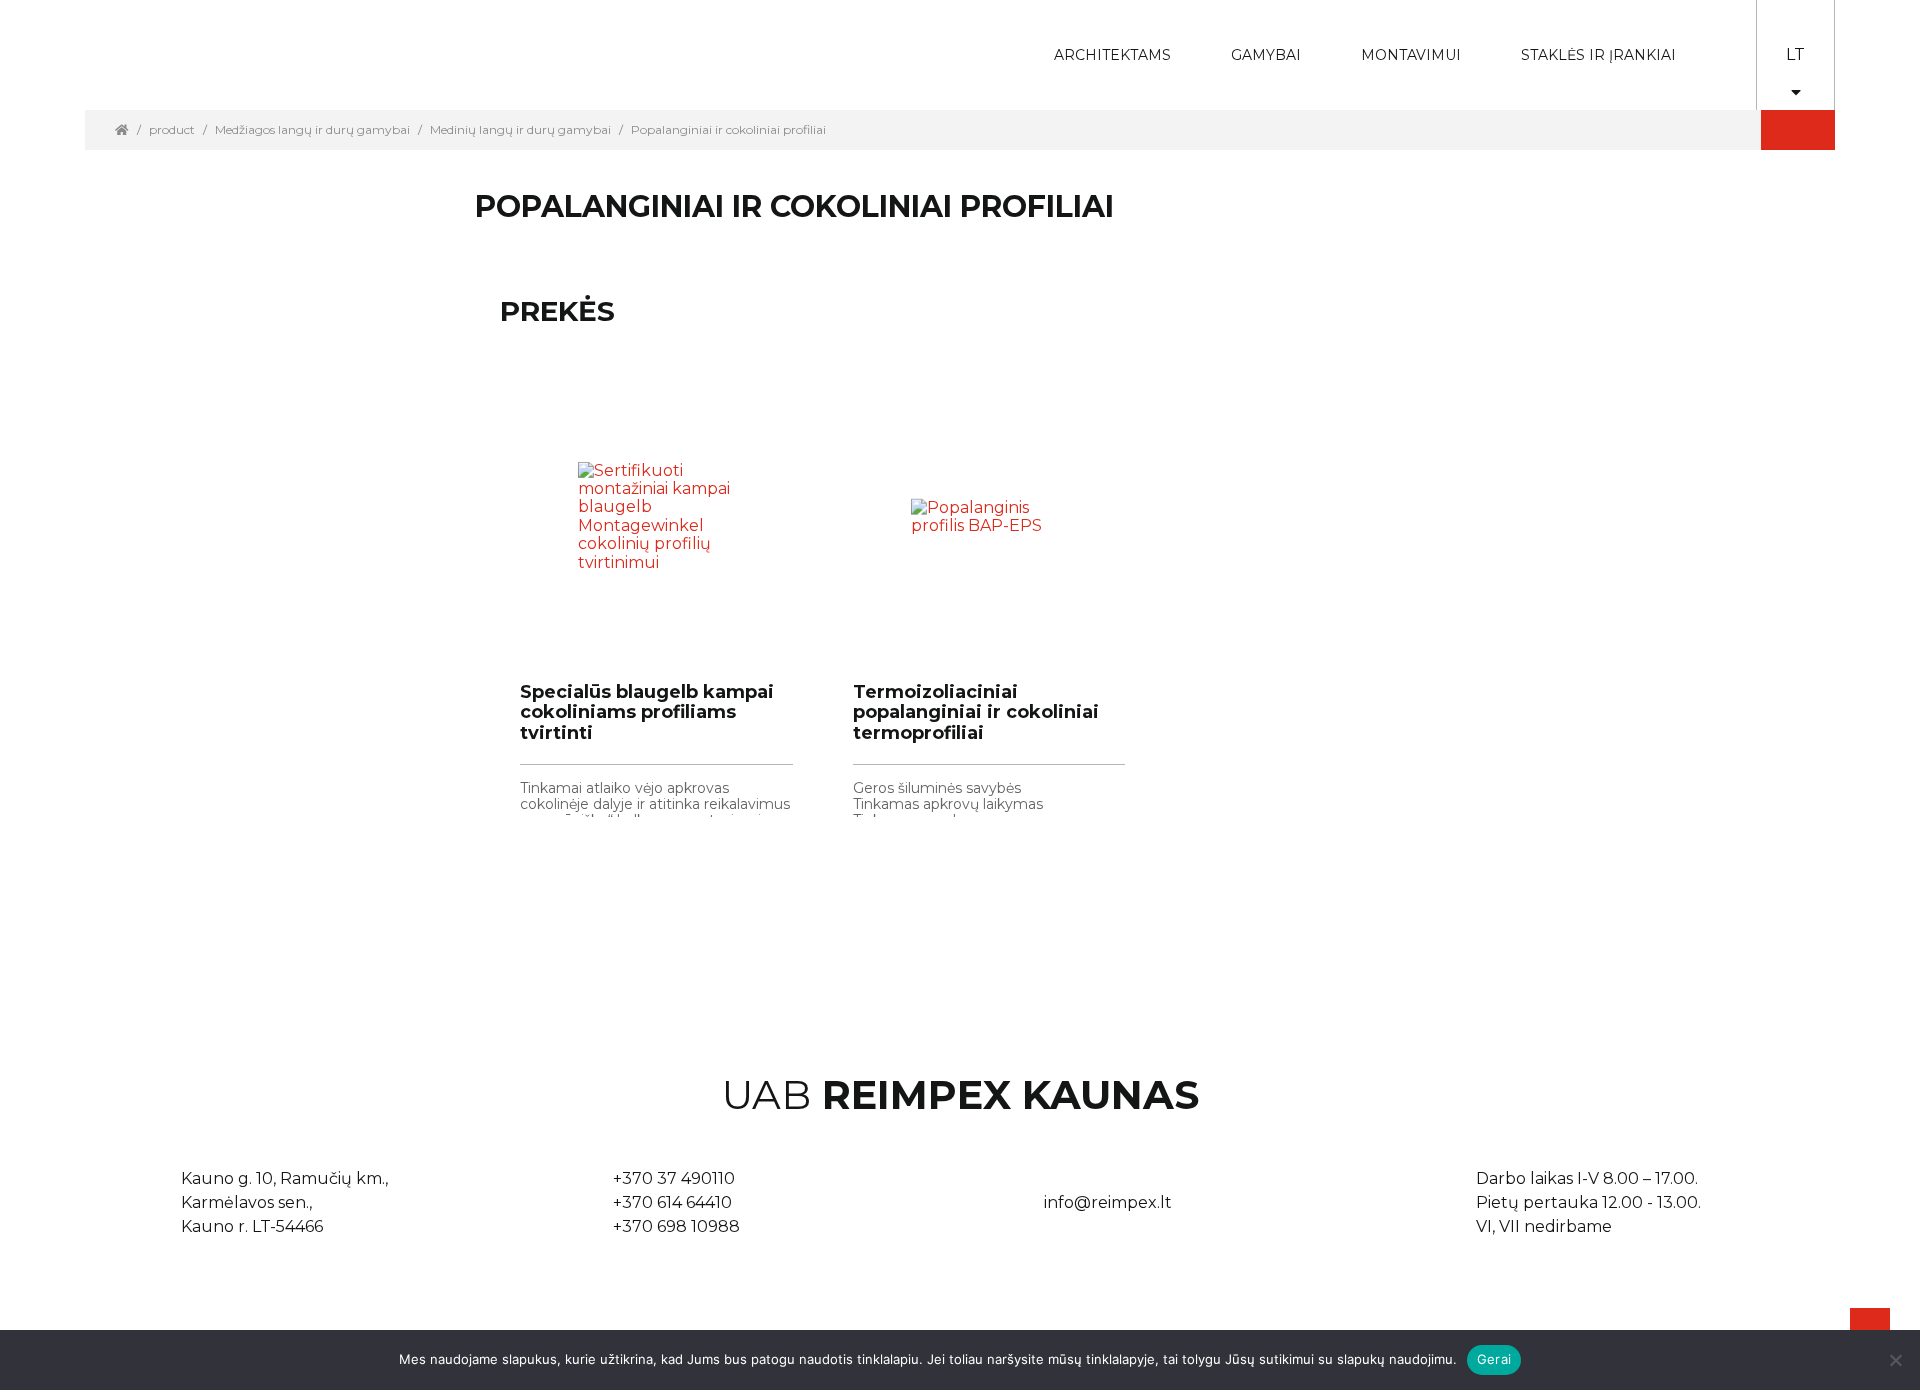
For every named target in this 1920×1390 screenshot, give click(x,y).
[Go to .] (122, 129)
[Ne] (1895, 1360)
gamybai (1252, 41)
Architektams (1097, 41)
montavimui (1396, 41)
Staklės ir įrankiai (1598, 55)
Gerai (1494, 1359)
